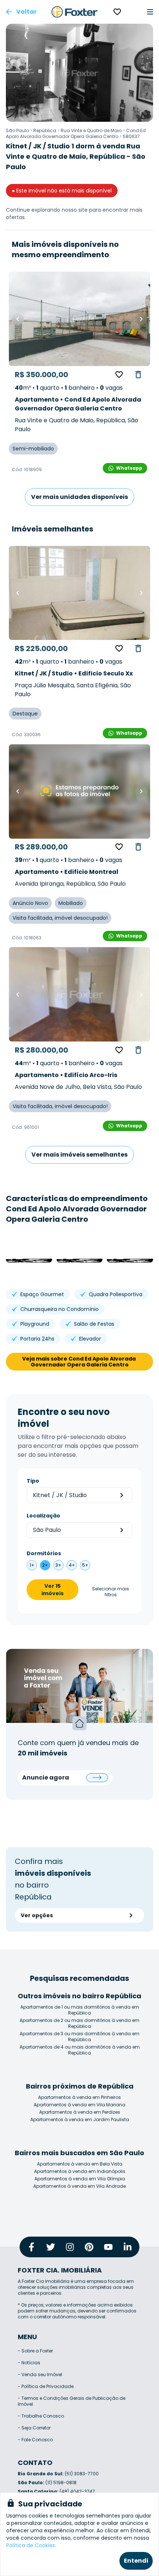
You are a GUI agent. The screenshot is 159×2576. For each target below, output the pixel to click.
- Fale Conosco (35, 2440)
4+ (72, 1565)
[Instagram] (70, 2247)
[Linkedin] (128, 2247)
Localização (43, 1516)
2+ (45, 1565)
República (45, 130)
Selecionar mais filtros (111, 1592)
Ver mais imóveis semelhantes (79, 1155)
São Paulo (17, 130)
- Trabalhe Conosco (41, 2416)
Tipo (33, 1481)
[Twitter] (51, 2247)
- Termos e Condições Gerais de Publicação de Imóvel (72, 2401)
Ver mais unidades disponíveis (79, 497)
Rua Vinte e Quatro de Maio (91, 130)
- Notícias (29, 2363)
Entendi (136, 2561)
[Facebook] (31, 2247)
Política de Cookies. (31, 2545)
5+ (85, 1565)
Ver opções (37, 1915)
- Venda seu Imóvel (40, 2374)
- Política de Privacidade (46, 2386)
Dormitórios (44, 1553)
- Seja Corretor (34, 2428)
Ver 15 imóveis (53, 1590)
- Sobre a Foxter (35, 2351)
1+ (32, 1565)
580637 (131, 136)
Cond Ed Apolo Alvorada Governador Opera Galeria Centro (76, 133)
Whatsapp (129, 468)
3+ (58, 1565)
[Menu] (150, 12)
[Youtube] (108, 2247)
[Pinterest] (89, 2247)
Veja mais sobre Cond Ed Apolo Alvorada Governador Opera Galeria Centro (79, 1362)
